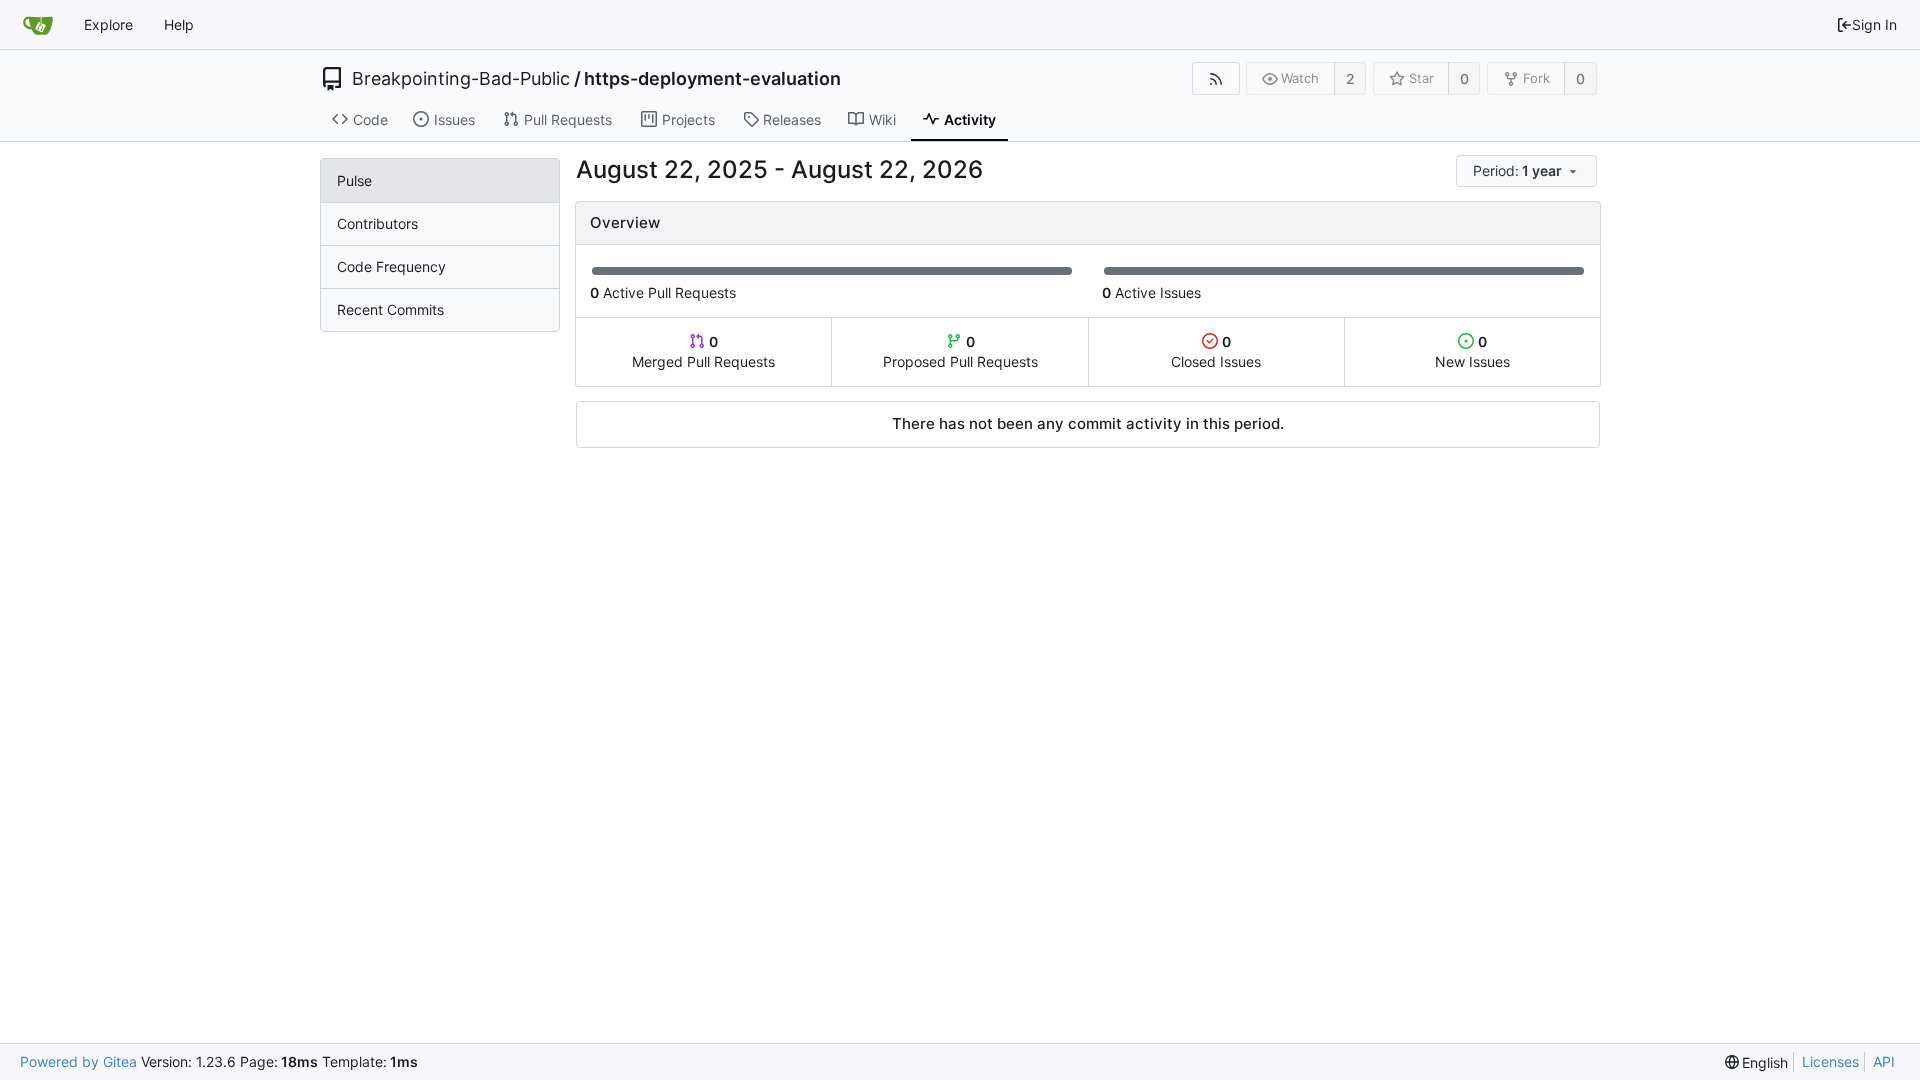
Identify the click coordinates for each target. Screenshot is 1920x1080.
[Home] (38, 25)
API (1884, 1061)
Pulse (354, 180)
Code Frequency (391, 266)
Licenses (1830, 1061)
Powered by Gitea (78, 1061)
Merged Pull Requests (703, 351)
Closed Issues (1216, 351)
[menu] (1528, 171)
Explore (108, 24)
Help (179, 24)
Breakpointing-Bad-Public (461, 79)
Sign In (1874, 24)
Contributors (377, 223)
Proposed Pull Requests (960, 351)
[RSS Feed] (1215, 78)
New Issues (1472, 351)
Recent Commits (390, 309)
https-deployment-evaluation (712, 79)
